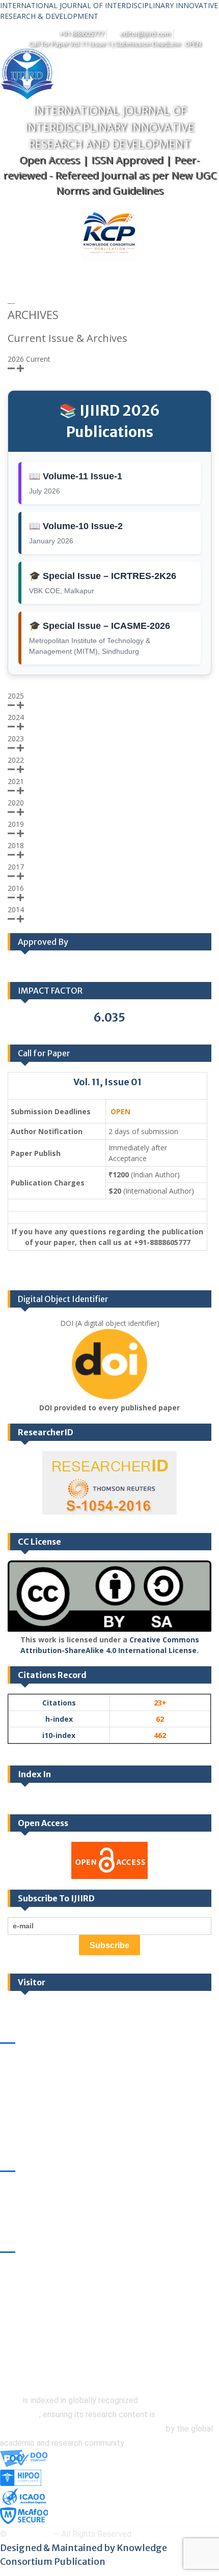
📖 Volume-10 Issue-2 (76, 526)
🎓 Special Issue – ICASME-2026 (100, 626)
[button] (95, 274)
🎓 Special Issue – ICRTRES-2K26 (103, 576)
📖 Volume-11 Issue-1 (76, 476)
